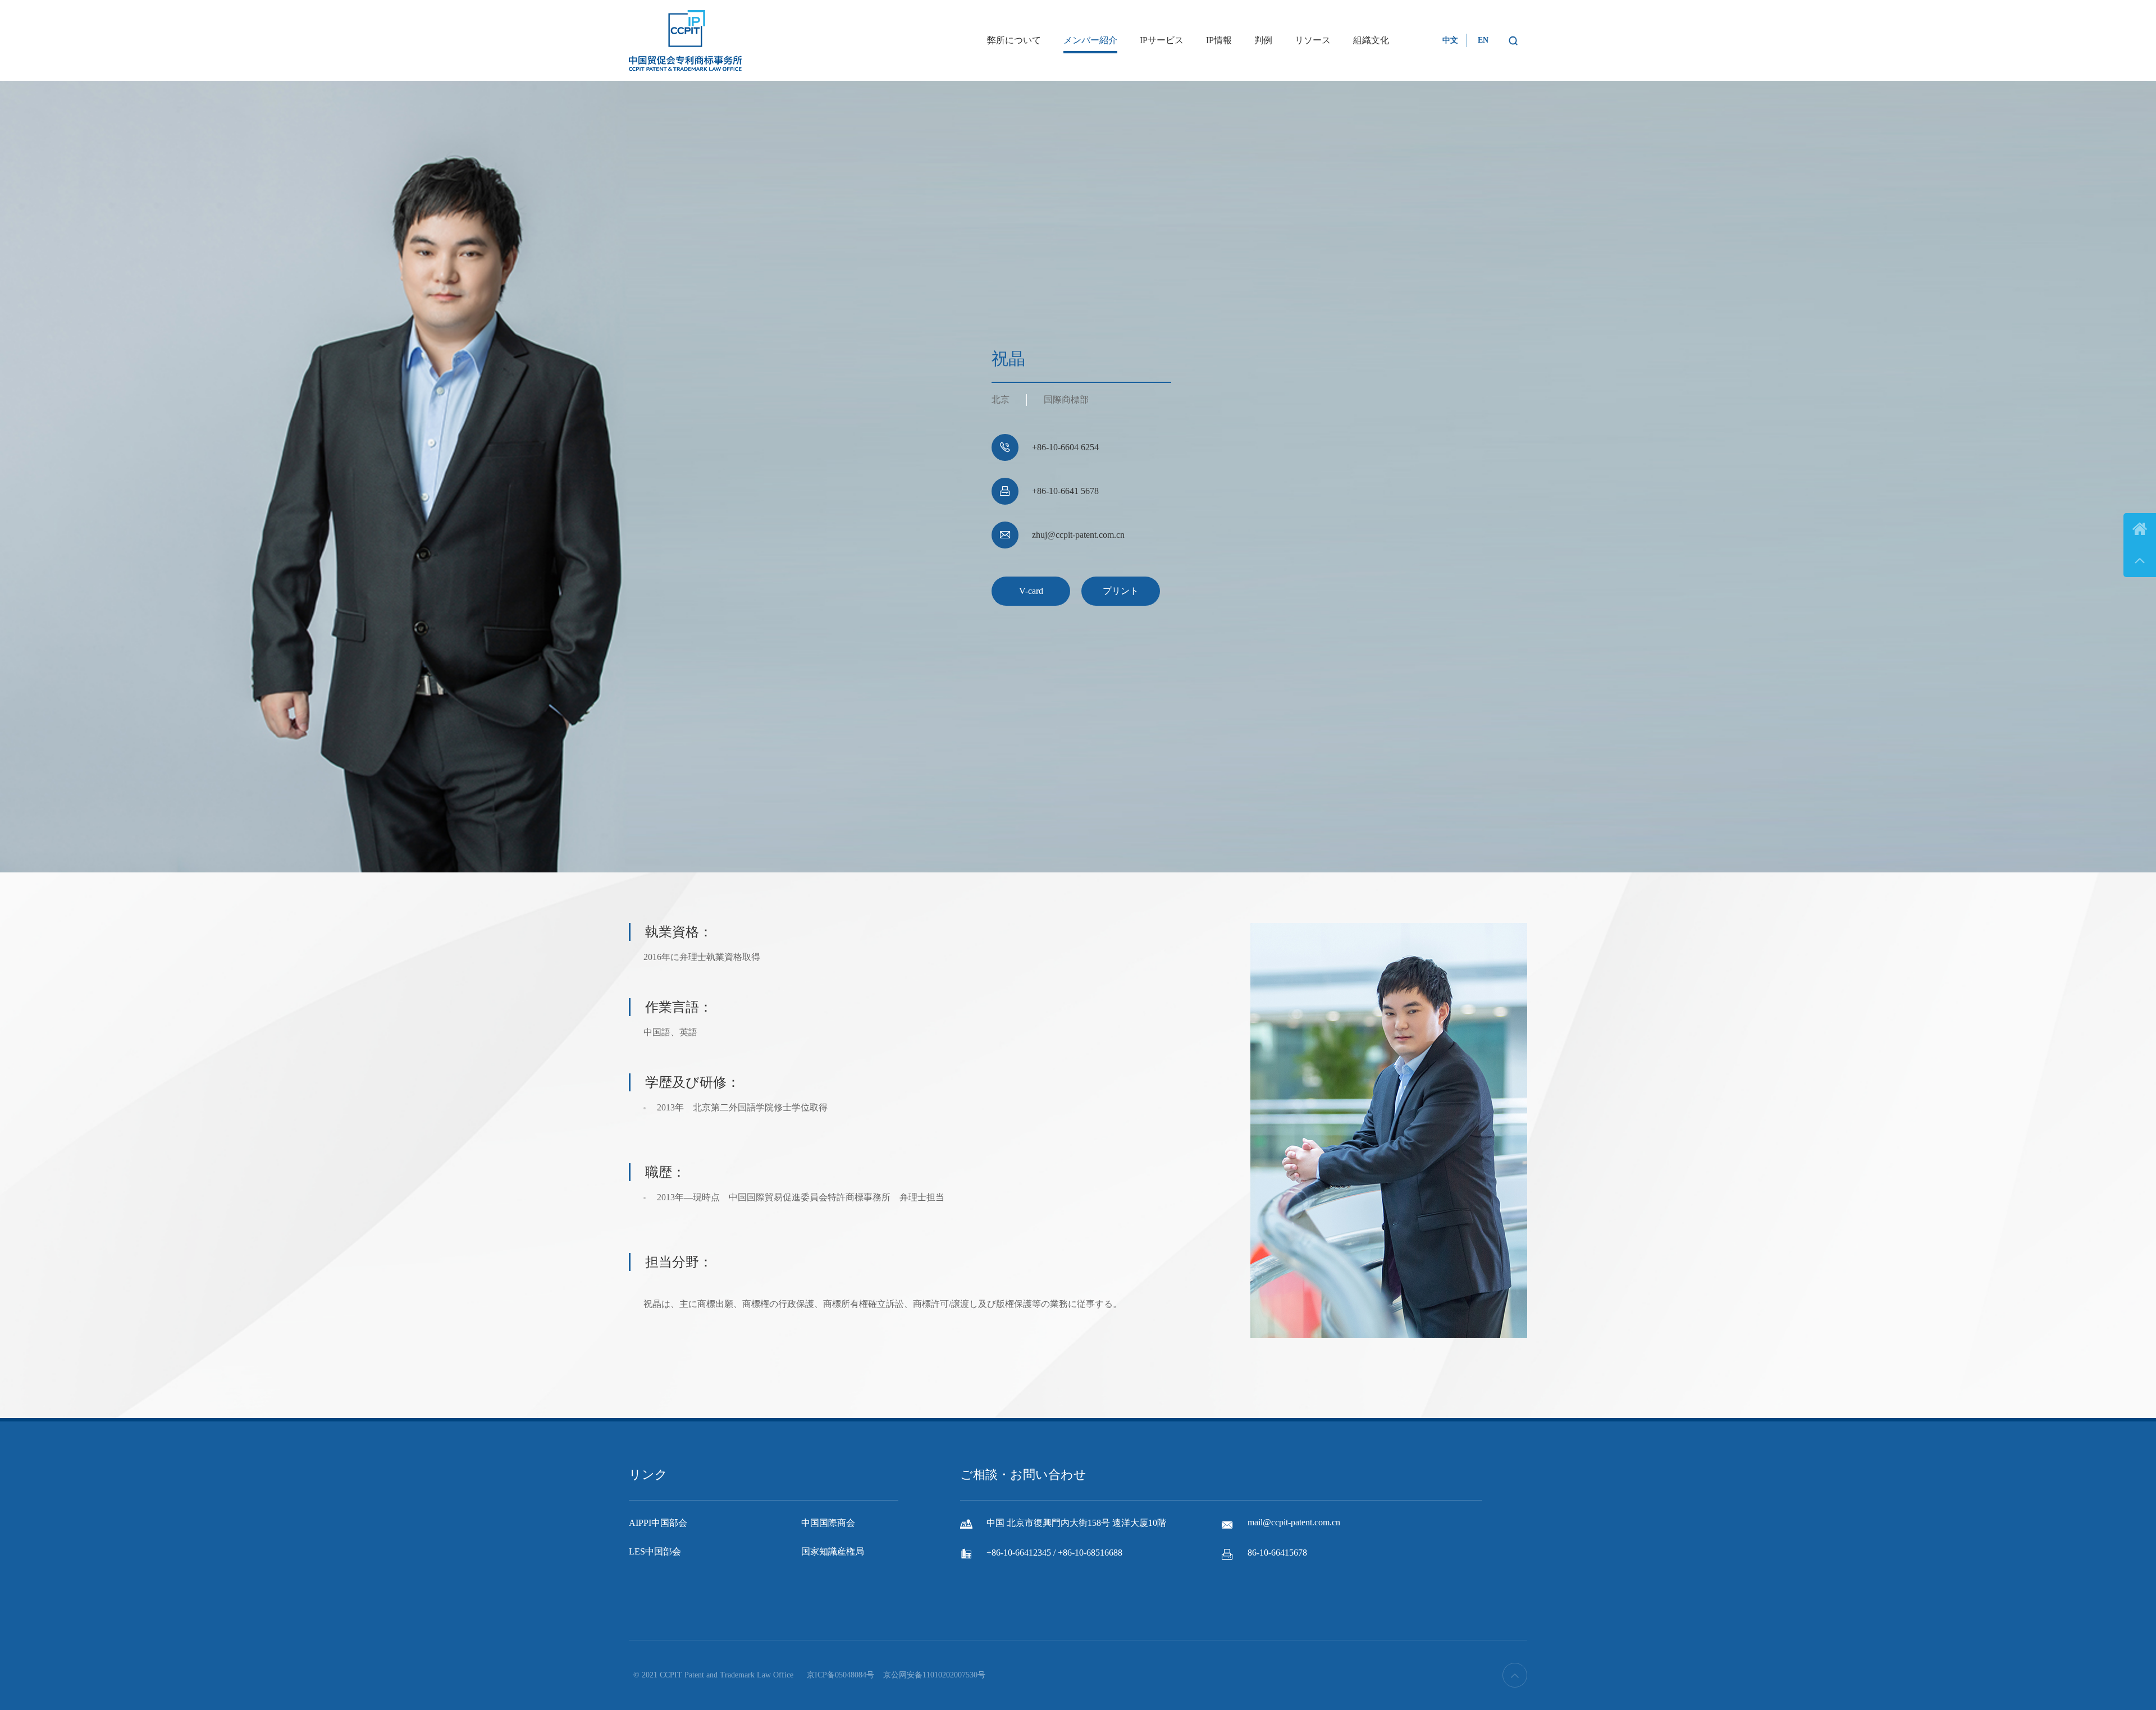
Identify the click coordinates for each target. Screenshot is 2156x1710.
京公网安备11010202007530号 (934, 1675)
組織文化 (1371, 40)
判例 (1263, 40)
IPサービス (1162, 40)
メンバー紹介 (1090, 40)
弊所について (1014, 40)
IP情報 (1219, 40)
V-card (1031, 591)
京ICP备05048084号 (841, 1675)
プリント (1121, 591)
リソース (1313, 40)
